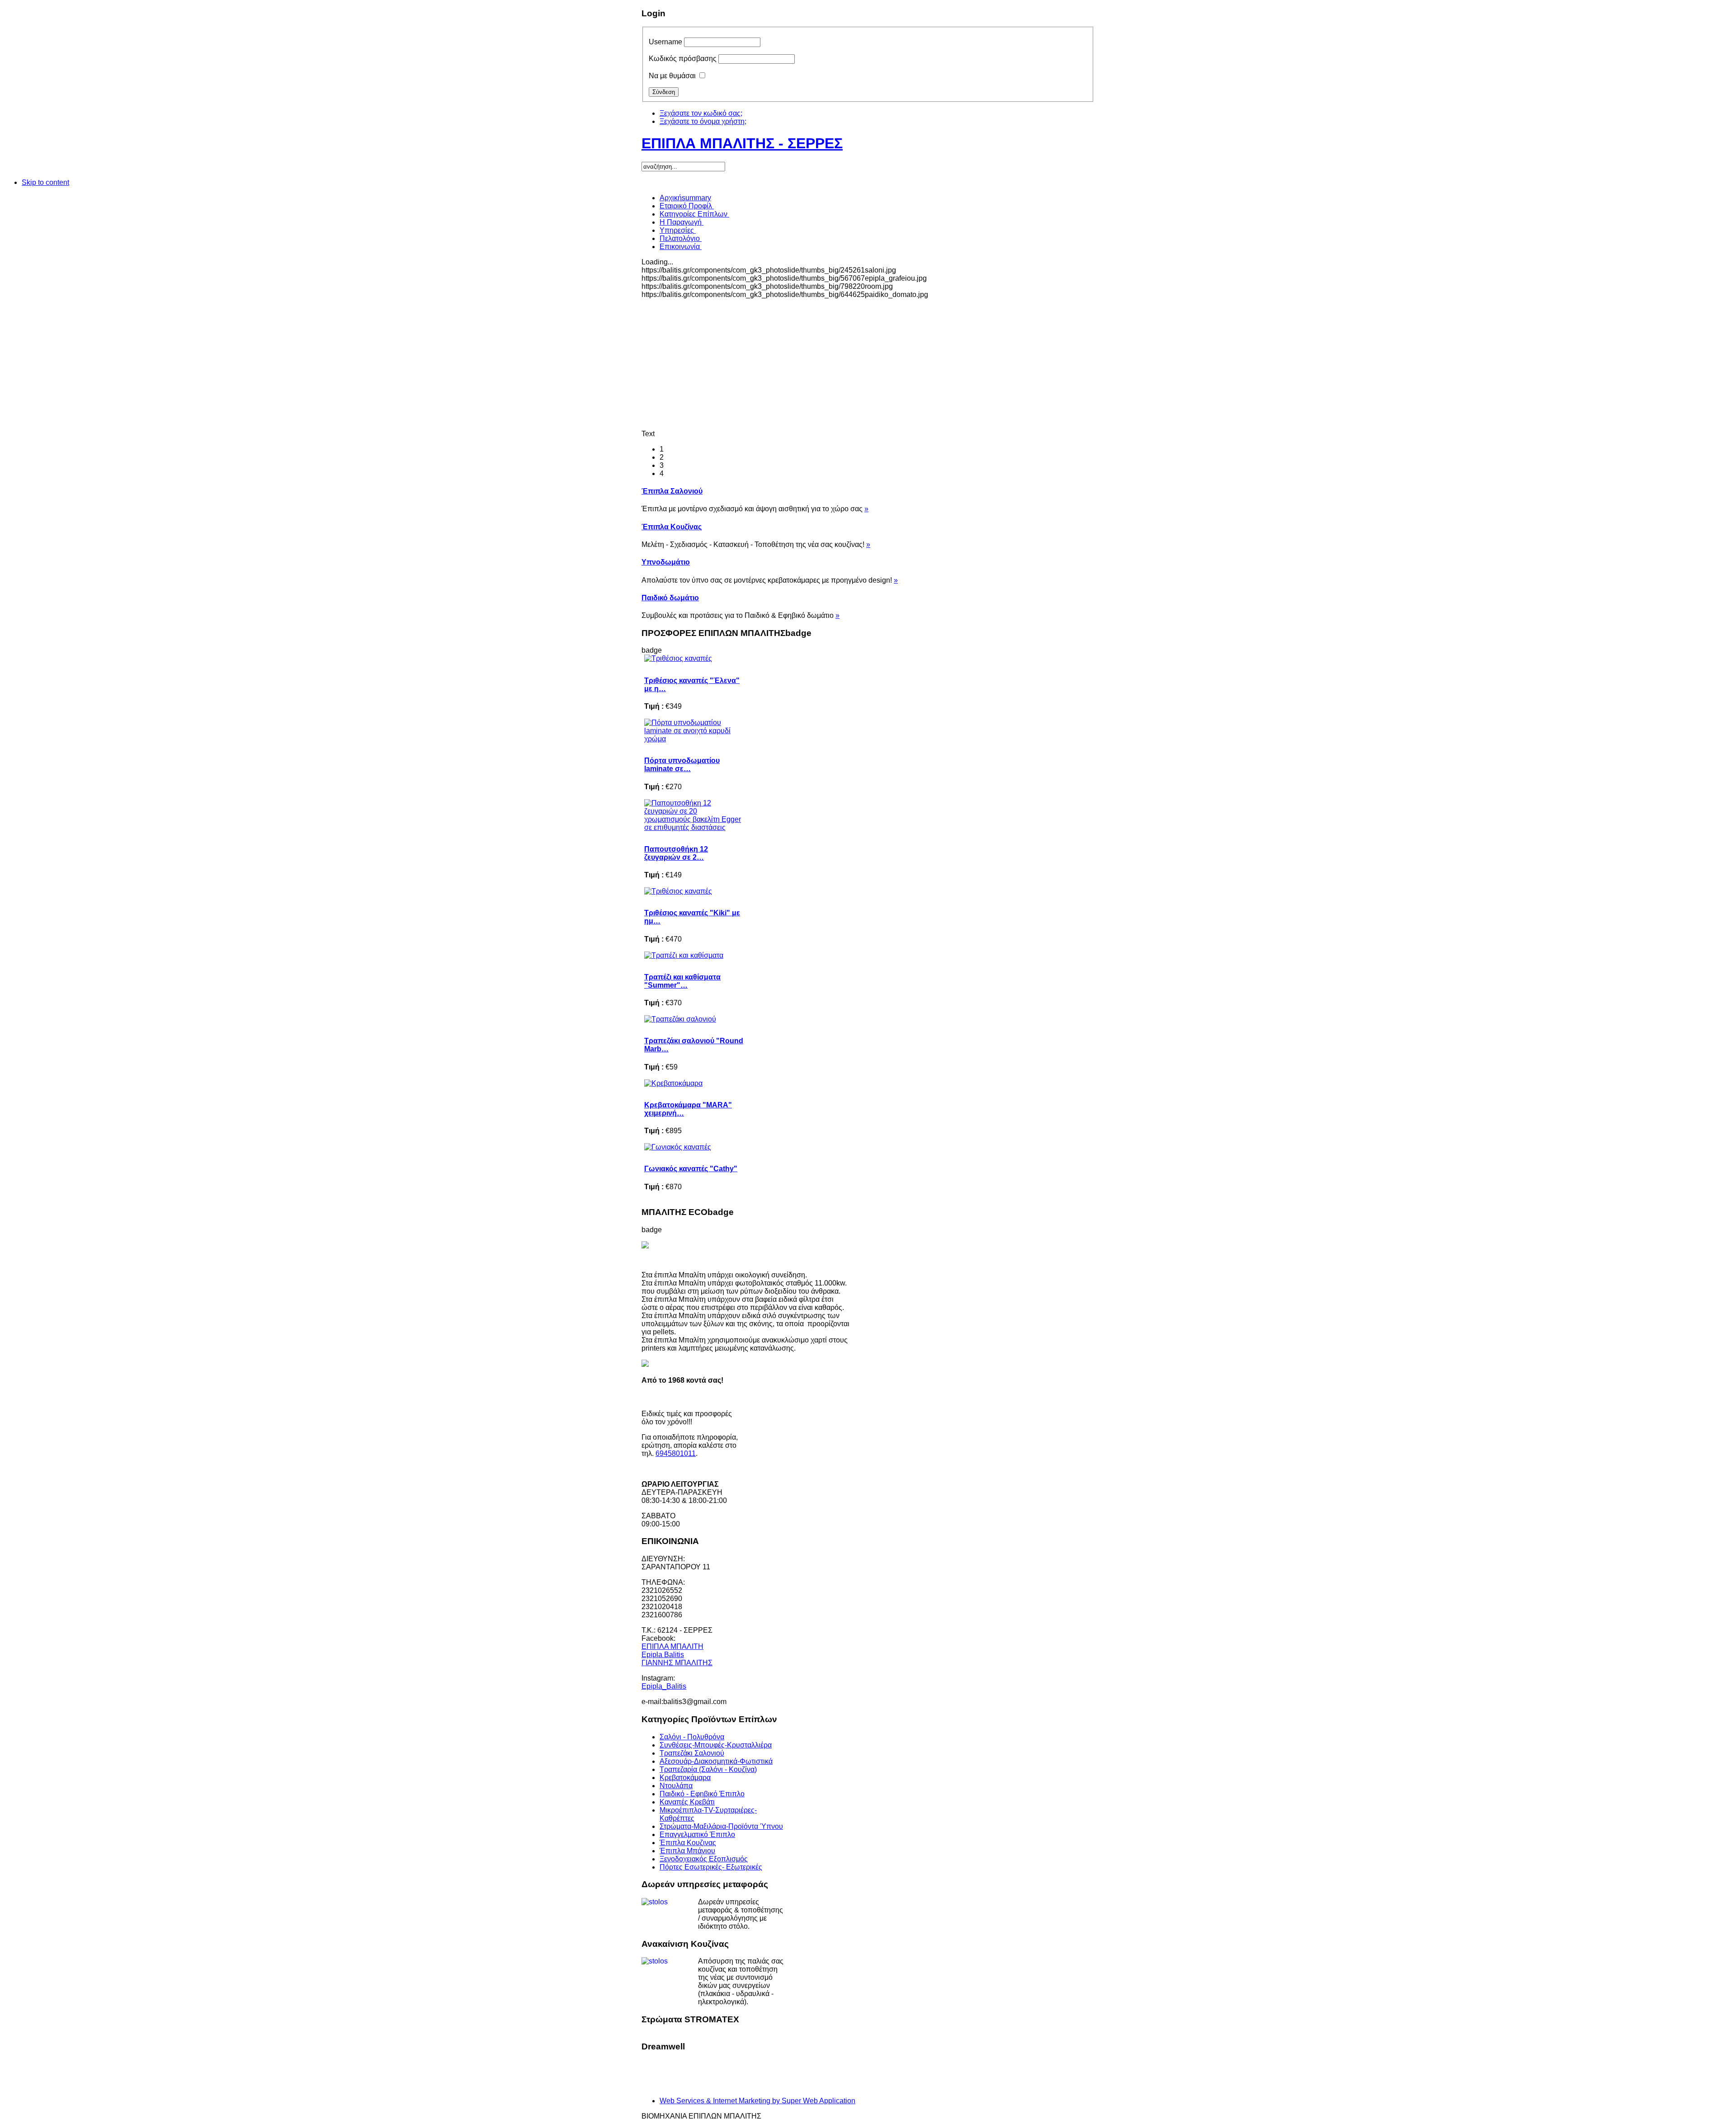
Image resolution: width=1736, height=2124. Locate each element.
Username (665, 42)
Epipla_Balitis (664, 1686)
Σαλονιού (672, 491)
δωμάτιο (670, 598)
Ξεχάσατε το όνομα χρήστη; (703, 121)
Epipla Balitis (663, 1655)
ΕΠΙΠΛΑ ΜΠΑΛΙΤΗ (672, 1646)
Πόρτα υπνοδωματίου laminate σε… (682, 765)
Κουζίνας (672, 527)
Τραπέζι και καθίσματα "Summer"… (682, 981)
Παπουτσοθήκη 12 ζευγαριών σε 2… (676, 853)
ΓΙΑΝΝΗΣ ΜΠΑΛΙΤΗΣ (677, 1663)
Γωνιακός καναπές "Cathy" (691, 1169)
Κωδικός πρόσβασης (683, 59)
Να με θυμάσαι (672, 76)
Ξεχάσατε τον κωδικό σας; (701, 113)
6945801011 (676, 1453)
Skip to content (45, 182)
